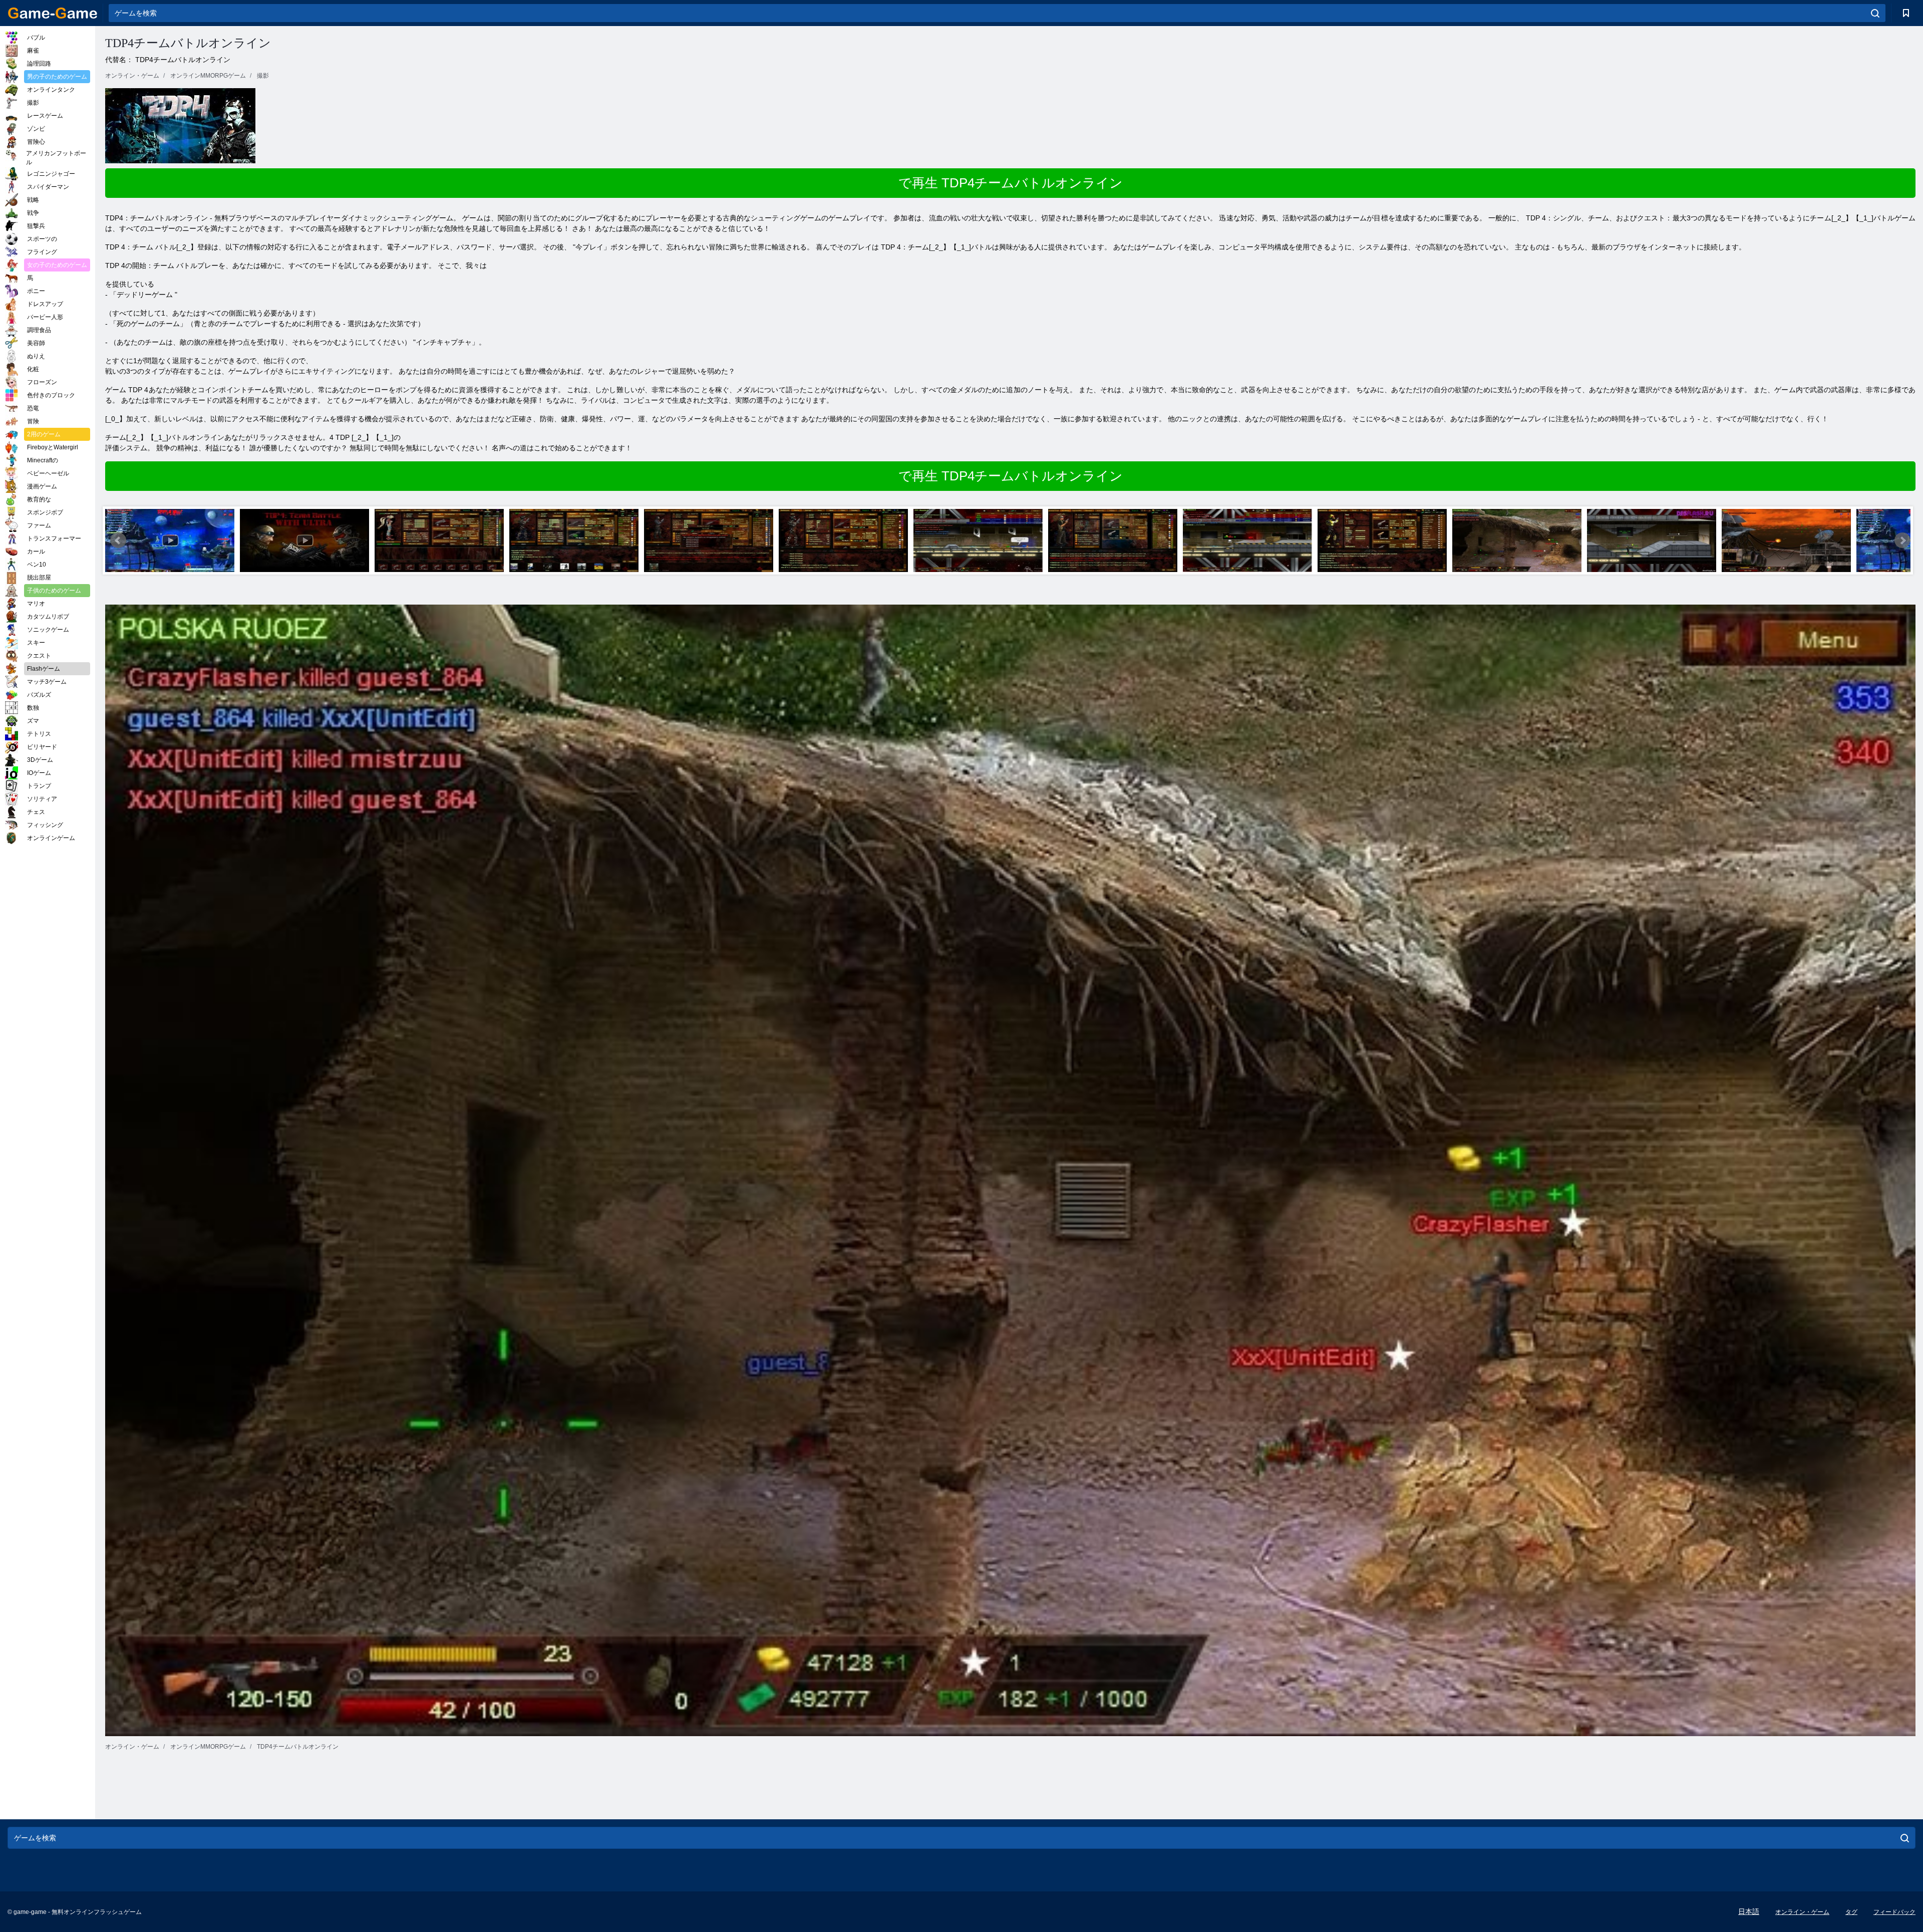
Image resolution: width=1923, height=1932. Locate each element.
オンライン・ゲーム (1802, 1912)
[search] (1875, 13)
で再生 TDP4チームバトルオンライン (1011, 183)
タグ (1851, 1912)
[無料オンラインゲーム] (53, 13)
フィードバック (1894, 1912)
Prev (118, 540)
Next (1902, 540)
